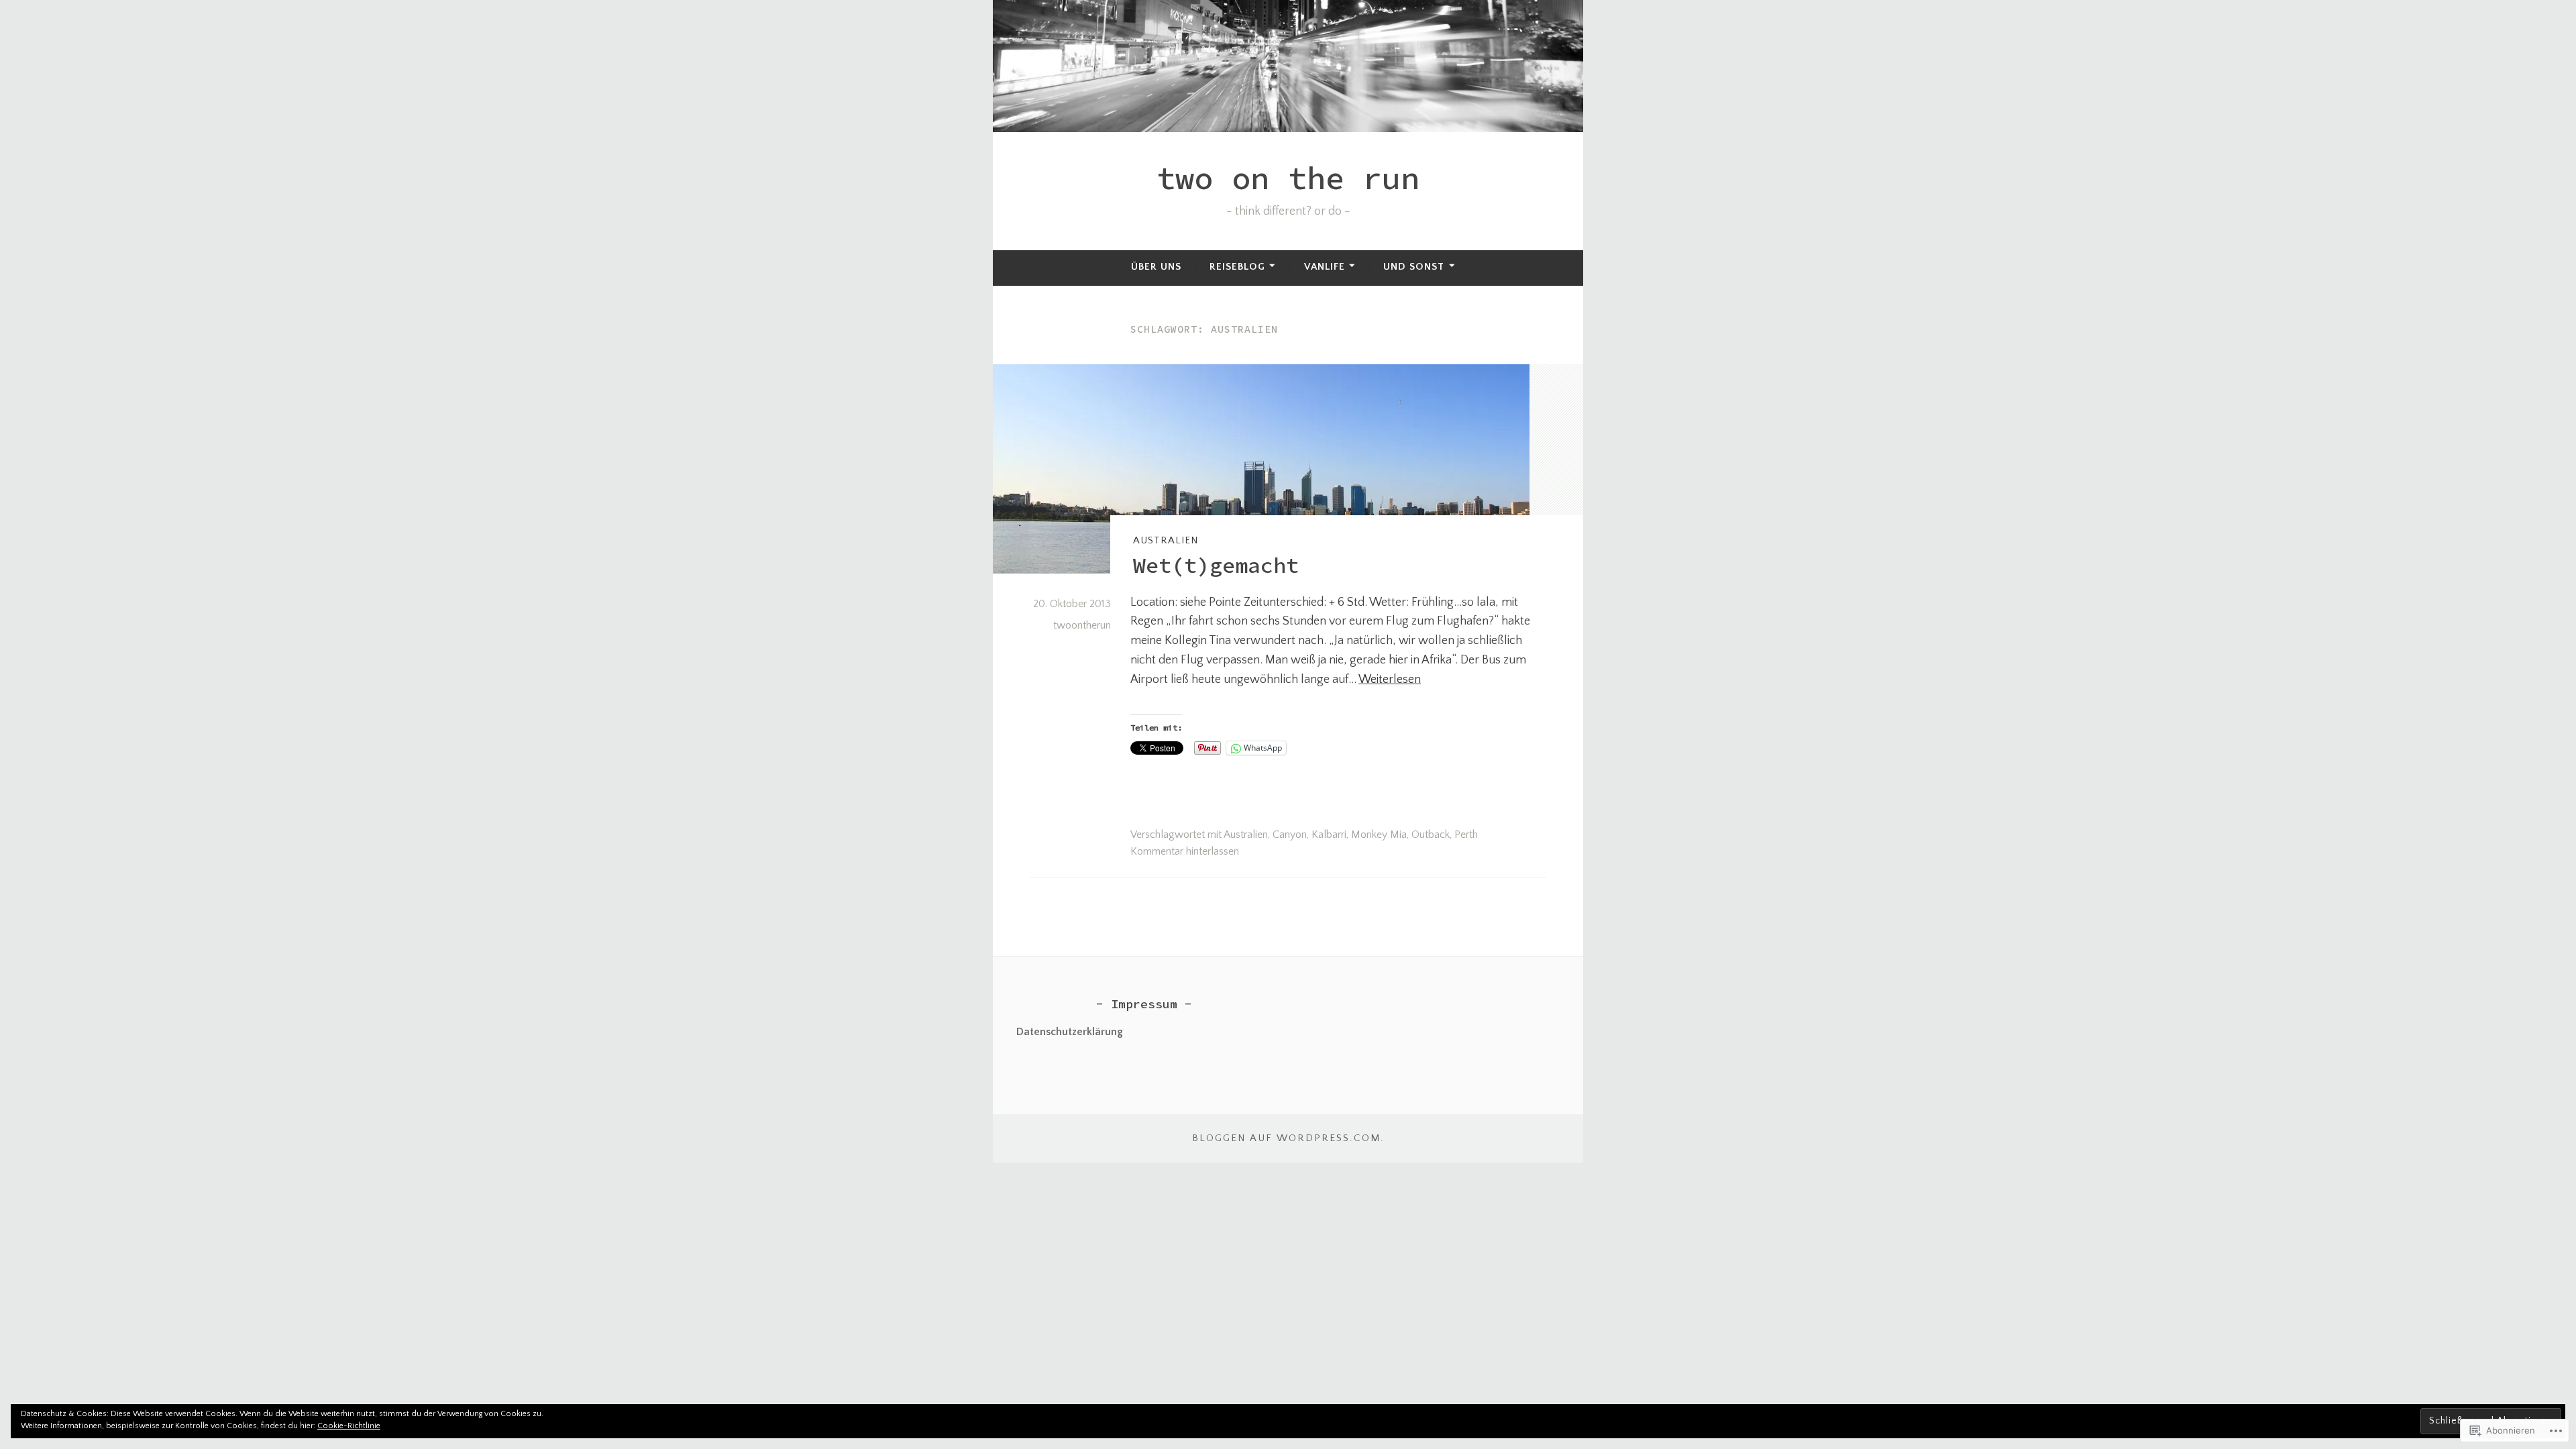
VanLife (1325, 267)
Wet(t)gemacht (1216, 566)
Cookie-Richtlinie (349, 1426)
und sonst (1414, 267)
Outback (1431, 835)
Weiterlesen (1390, 680)
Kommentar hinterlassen (1185, 851)
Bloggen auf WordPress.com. (1288, 1138)
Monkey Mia (1379, 835)
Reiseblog (1237, 267)
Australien (1166, 540)
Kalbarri (1329, 835)
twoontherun (1082, 625)
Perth (1466, 835)
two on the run (1288, 178)
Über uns (1156, 267)
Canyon (1290, 835)
